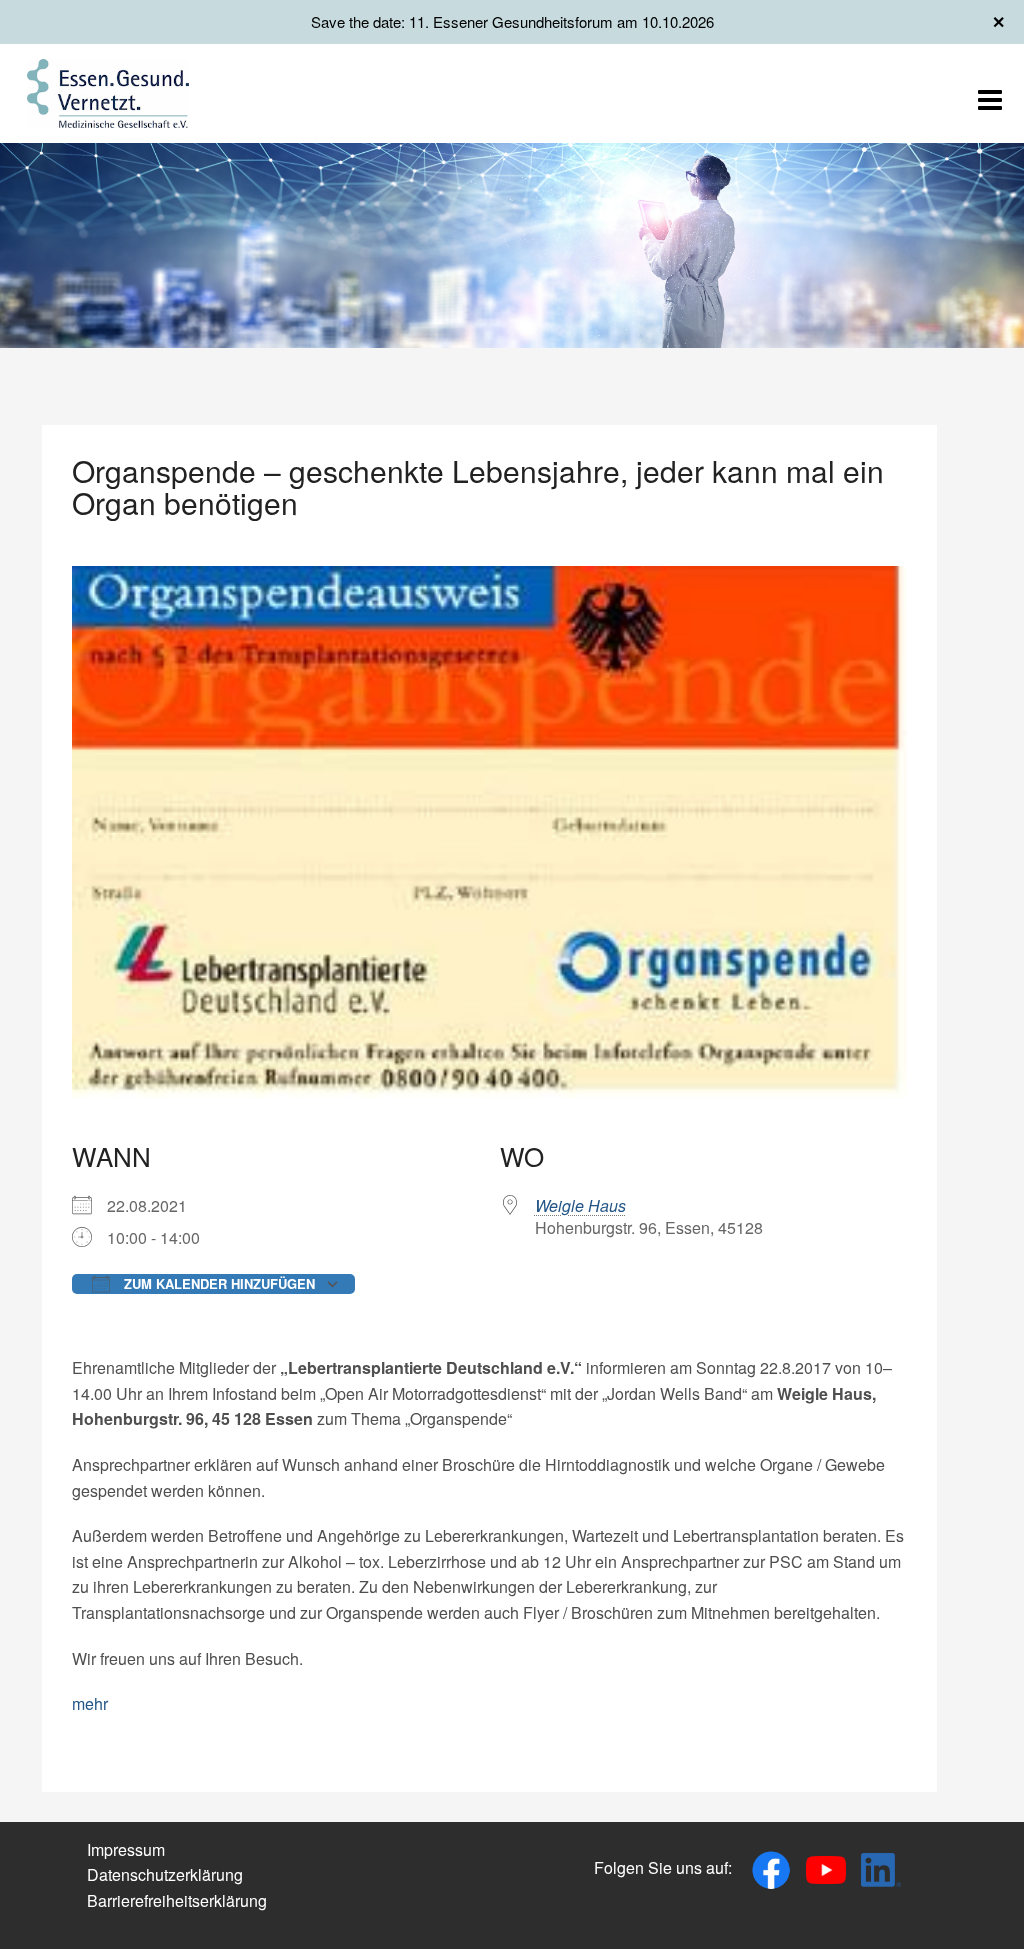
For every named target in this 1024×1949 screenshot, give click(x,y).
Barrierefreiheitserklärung (177, 1900)
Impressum (126, 1849)
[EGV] (108, 91)
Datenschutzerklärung (165, 1874)
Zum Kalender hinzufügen (217, 1283)
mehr (90, 1703)
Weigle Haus (580, 1205)
